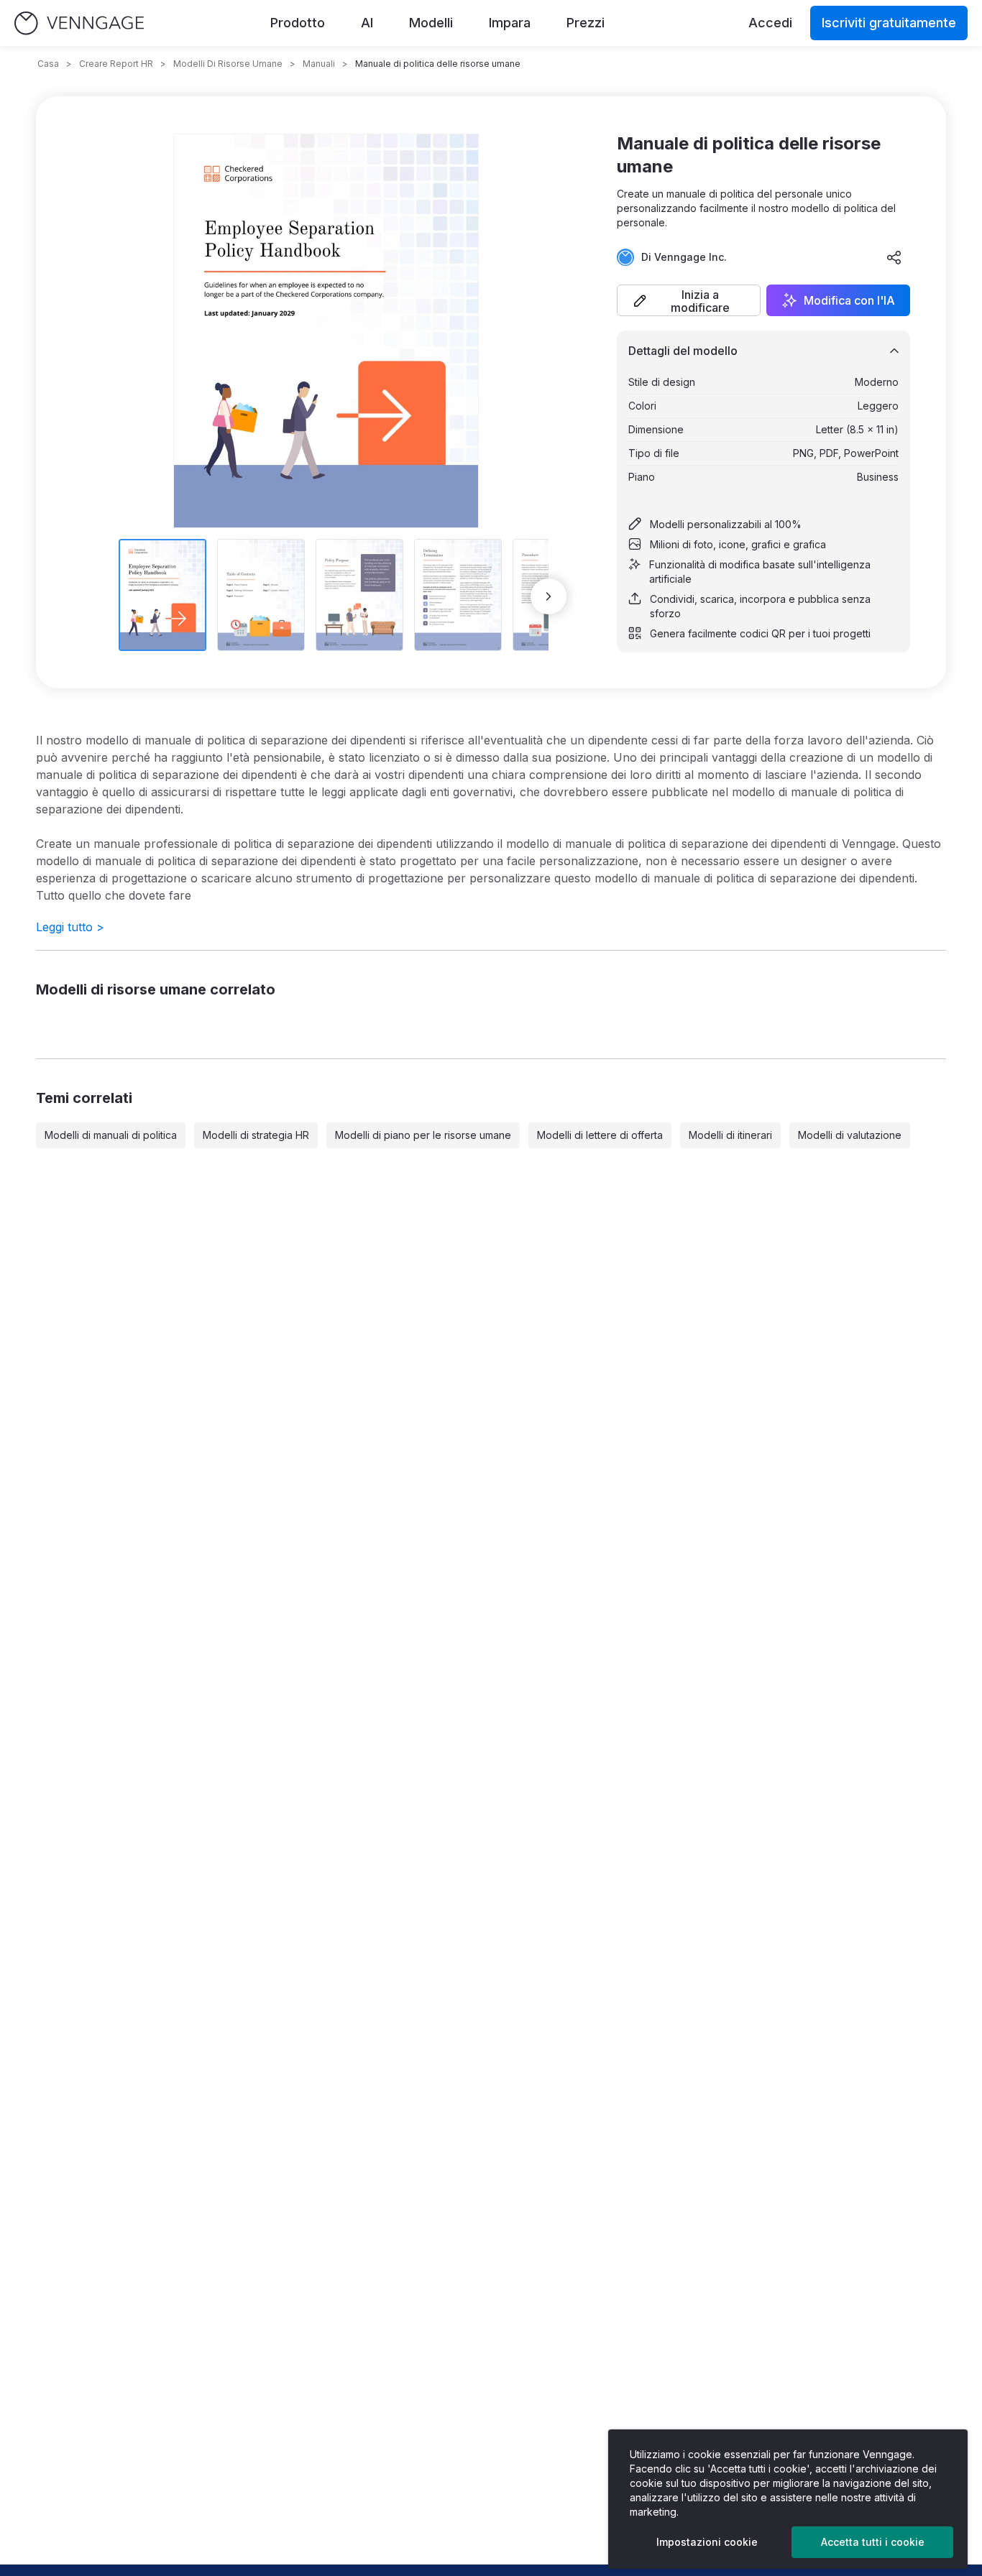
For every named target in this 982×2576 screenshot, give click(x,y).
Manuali (319, 64)
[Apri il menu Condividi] (894, 257)
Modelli (431, 23)
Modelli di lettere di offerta (600, 1135)
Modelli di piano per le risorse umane (423, 1135)
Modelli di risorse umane (228, 64)
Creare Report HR (116, 64)
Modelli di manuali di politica (111, 1135)
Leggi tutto (70, 927)
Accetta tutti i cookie (873, 2542)
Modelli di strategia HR (256, 1135)
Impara (510, 23)
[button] (689, 300)
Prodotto (298, 23)
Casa (48, 64)
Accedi (770, 23)
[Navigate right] (549, 596)
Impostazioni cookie (707, 2542)
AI (367, 23)
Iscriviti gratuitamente (889, 23)
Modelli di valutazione (850, 1135)
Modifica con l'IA (849, 300)
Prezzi (586, 23)
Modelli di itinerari (730, 1135)
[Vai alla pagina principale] (79, 23)
